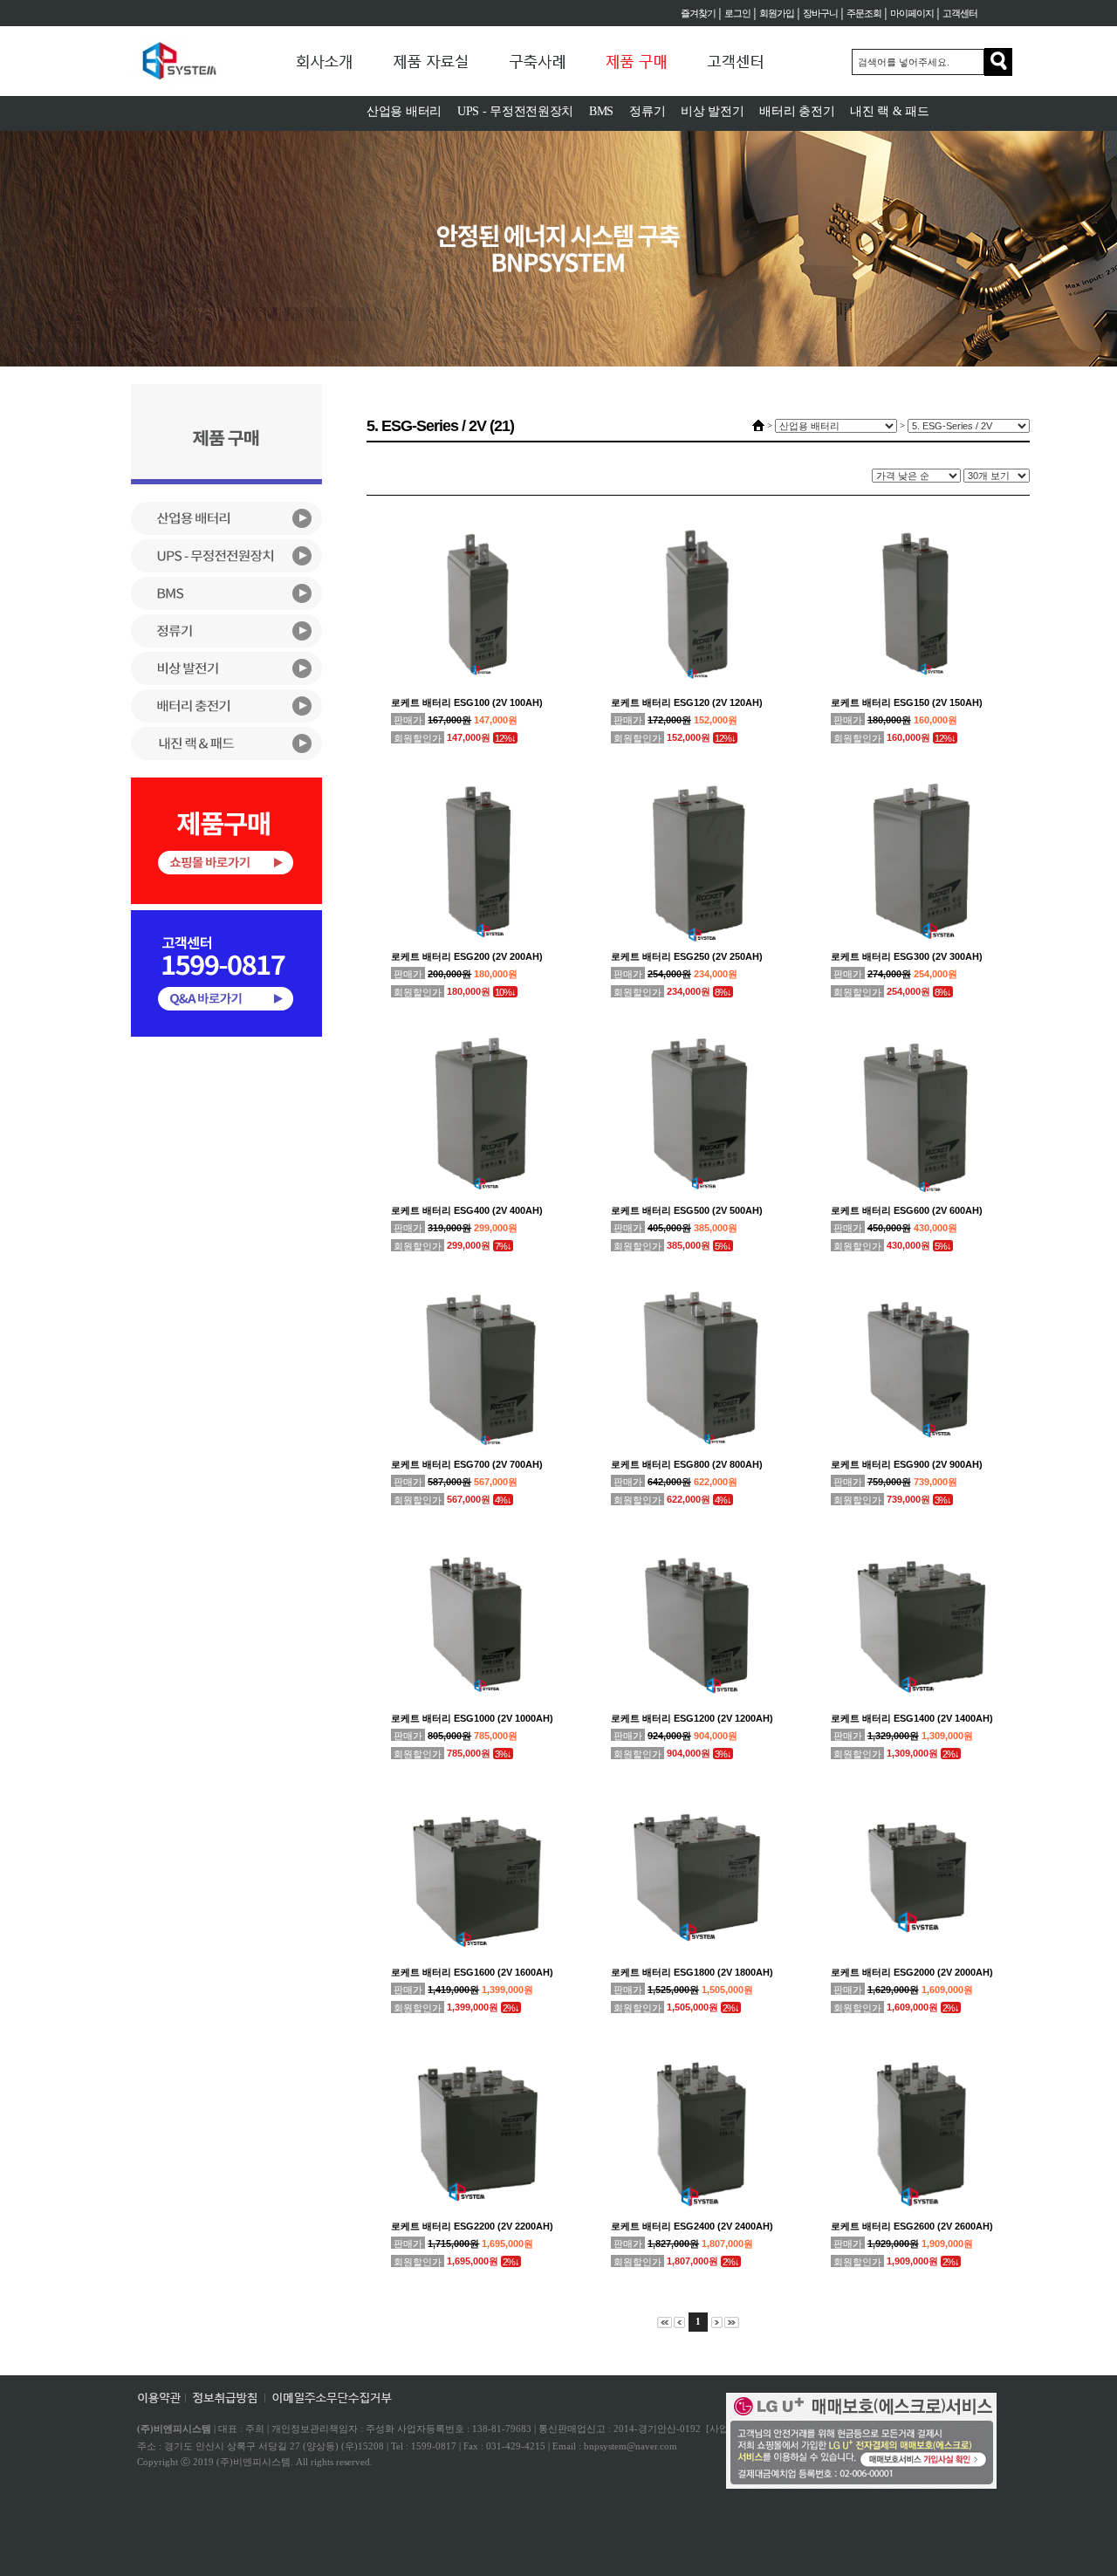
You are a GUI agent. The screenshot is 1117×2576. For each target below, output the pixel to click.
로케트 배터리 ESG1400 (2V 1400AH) (912, 1718)
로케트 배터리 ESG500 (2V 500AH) (687, 1210)
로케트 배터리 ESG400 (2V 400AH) (467, 1210)
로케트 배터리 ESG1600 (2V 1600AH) (472, 1972)
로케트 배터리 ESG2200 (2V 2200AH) (472, 2226)
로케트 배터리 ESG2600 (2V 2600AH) (912, 2226)
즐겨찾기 (698, 13)
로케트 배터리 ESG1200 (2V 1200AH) (692, 1718)
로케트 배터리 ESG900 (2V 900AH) (907, 1464)
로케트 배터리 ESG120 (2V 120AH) (687, 702)
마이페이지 (912, 13)
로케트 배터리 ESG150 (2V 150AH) (907, 702)
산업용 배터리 (404, 111)
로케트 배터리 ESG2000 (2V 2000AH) (912, 1972)
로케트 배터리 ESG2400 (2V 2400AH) (692, 2226)
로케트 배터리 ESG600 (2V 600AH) (907, 1210)
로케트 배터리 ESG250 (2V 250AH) (687, 956)
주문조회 (864, 13)
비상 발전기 (712, 111)
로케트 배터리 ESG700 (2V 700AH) (467, 1464)
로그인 (737, 13)
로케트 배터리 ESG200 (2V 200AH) (467, 956)
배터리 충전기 (797, 111)
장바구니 (820, 13)
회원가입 (777, 13)
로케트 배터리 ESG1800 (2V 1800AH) (692, 1972)
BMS (601, 111)
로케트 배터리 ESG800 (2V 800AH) (687, 1464)
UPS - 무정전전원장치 (515, 111)
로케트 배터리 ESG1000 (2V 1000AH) (472, 1718)
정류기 (647, 111)
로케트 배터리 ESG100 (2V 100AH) (467, 702)
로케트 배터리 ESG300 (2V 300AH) (907, 956)
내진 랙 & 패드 (889, 111)
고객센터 (960, 13)
